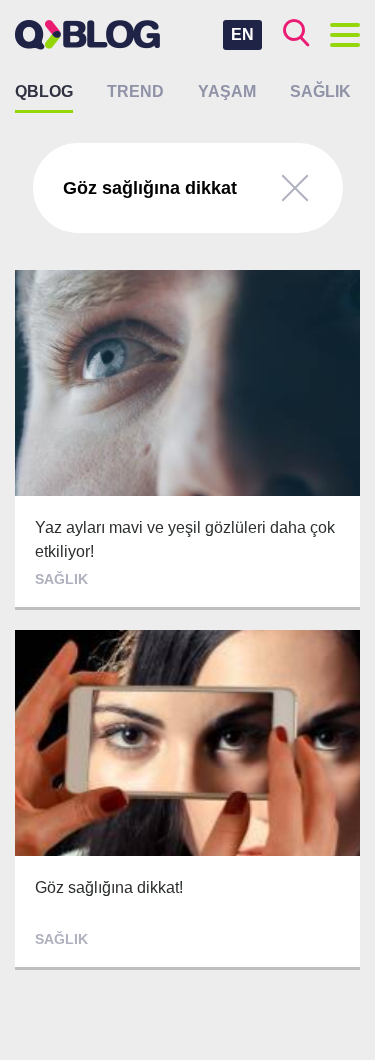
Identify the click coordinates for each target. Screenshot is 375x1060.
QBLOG (44, 91)
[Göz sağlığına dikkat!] (187, 800)
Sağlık (320, 91)
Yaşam (227, 91)
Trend (135, 91)
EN (242, 34)
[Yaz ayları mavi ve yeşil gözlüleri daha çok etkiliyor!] (187, 440)
